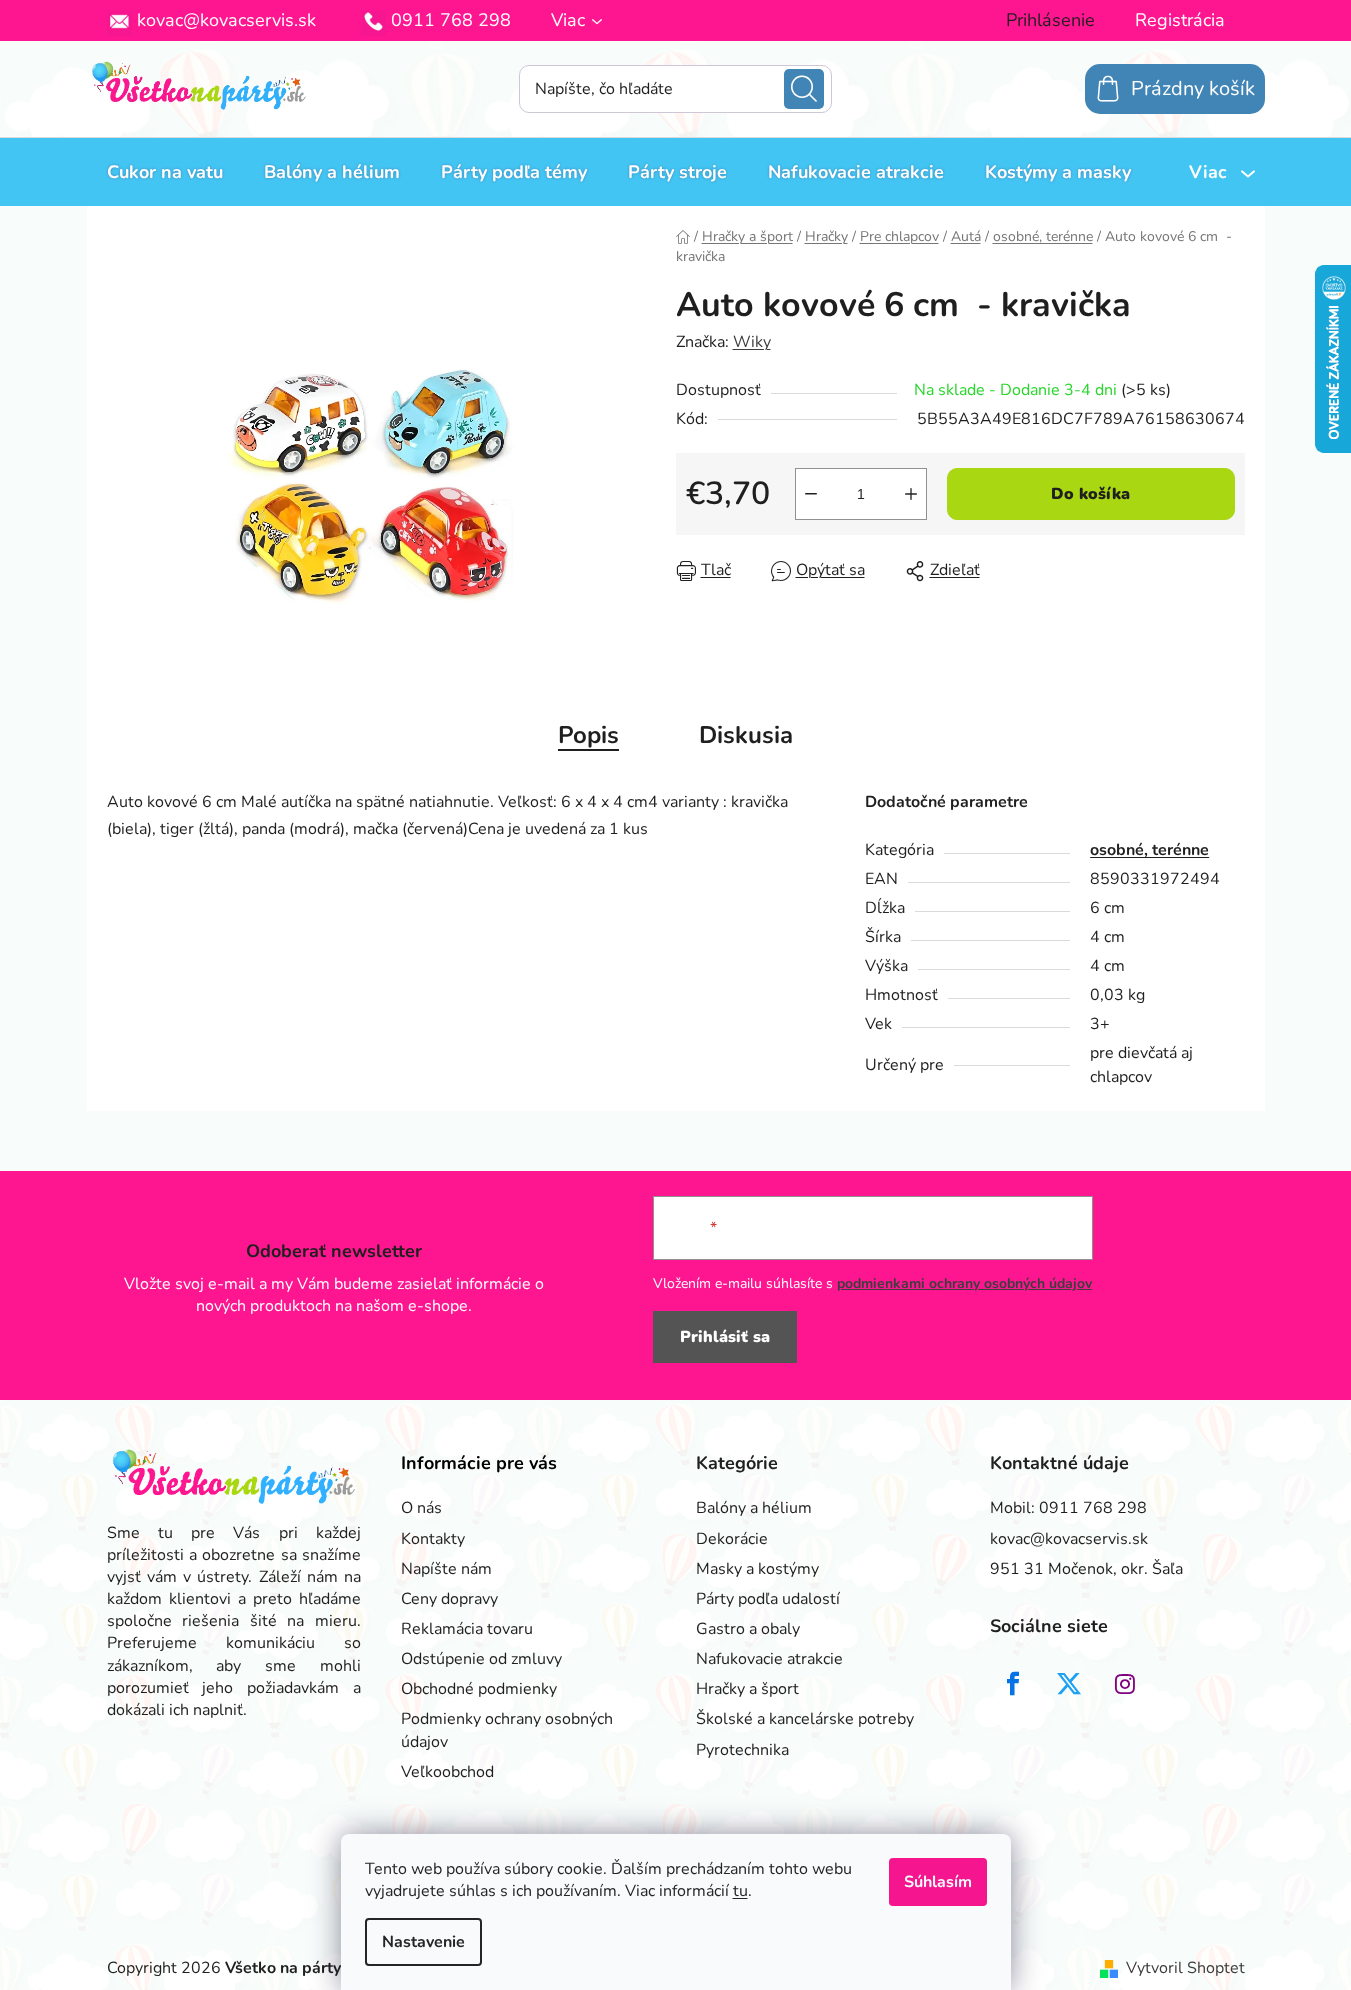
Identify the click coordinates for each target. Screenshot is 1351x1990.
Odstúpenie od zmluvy (481, 1659)
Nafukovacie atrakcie (769, 1659)
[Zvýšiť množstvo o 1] (911, 494)
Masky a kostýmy (757, 1569)
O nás (421, 1508)
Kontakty (433, 1539)
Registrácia (1180, 20)
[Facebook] (1013, 1684)
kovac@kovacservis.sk (226, 20)
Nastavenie (423, 1942)
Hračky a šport (747, 1689)
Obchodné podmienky (479, 1689)
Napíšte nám (446, 1569)
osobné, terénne (1149, 850)
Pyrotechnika (742, 1750)
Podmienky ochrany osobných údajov (507, 1730)
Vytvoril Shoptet (1185, 1968)
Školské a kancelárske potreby (805, 1719)
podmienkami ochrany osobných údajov (964, 1283)
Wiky (752, 342)
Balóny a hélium (754, 1508)
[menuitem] (165, 172)
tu (740, 1891)
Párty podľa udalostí (768, 1599)
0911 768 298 (451, 20)
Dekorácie (732, 1539)
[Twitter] (1069, 1684)
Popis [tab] (588, 735)
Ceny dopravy (449, 1599)
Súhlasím (938, 1882)
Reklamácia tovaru (467, 1629)
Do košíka (1090, 494)
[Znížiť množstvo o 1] (811, 494)
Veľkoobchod (447, 1772)
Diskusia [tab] (746, 735)
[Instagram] (1125, 1684)
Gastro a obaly (748, 1629)
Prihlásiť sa (725, 1337)
